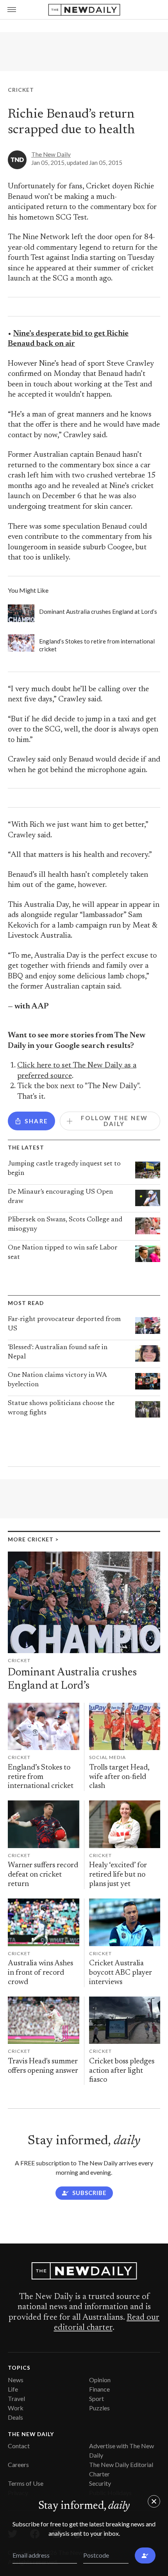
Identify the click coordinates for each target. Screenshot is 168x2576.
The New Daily (51, 154)
